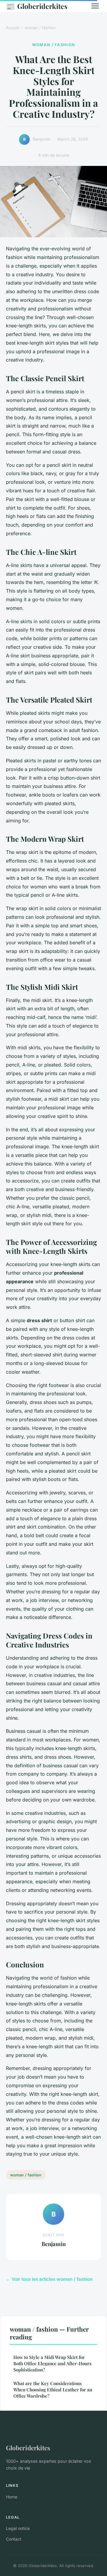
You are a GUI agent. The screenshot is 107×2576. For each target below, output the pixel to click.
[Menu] (95, 6)
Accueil (13, 28)
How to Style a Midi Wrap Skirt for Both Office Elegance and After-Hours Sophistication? (52, 2364)
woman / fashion (40, 28)
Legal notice (18, 2528)
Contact (14, 2539)
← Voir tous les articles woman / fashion (49, 2279)
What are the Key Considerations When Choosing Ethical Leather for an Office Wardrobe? (53, 2390)
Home (12, 2497)
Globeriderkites (37, 6)
